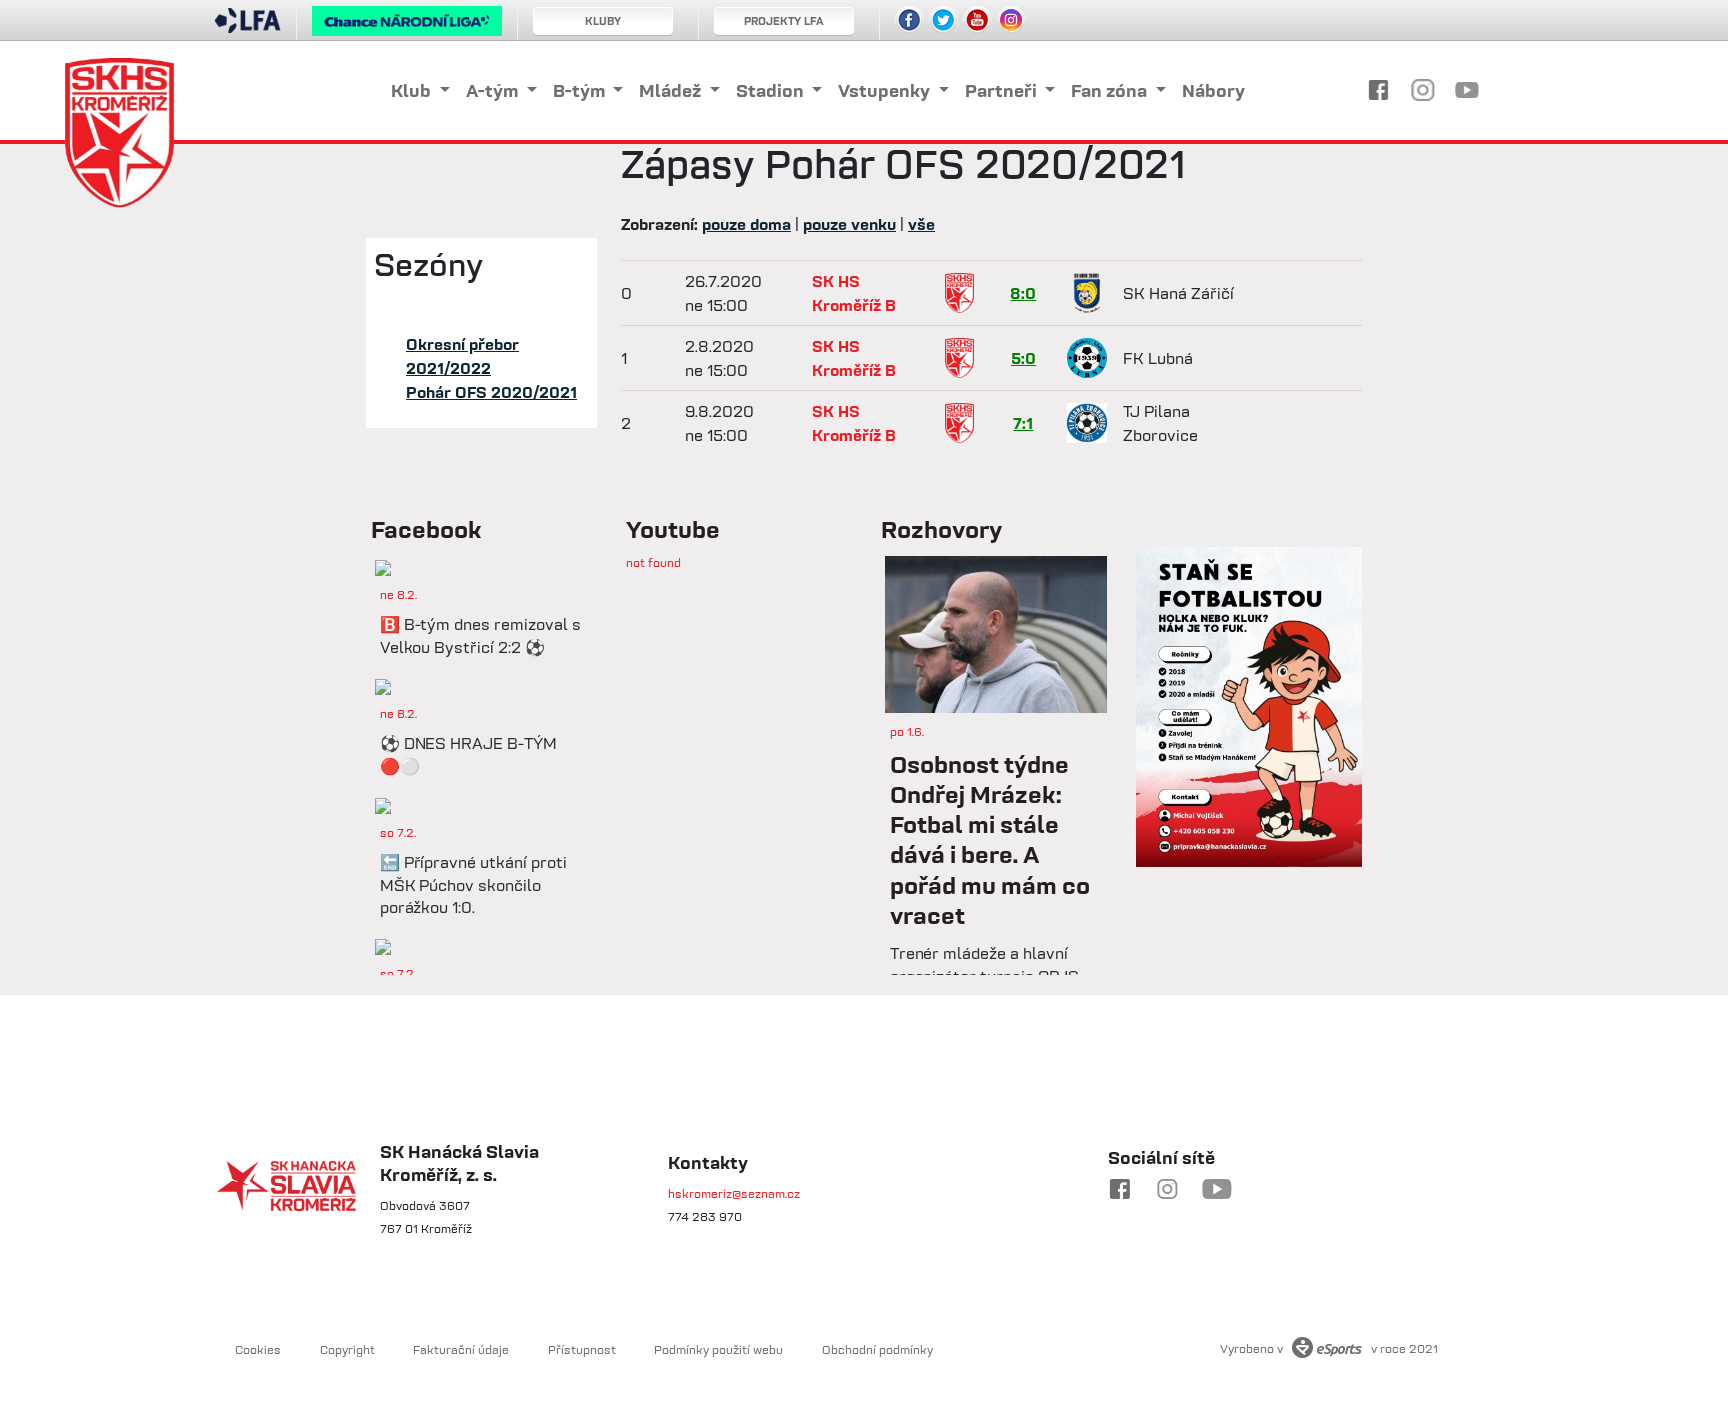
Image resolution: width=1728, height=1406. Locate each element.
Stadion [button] (772, 90)
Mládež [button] (672, 90)
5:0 (1023, 358)
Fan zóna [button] (1111, 90)
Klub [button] (413, 90)
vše (921, 224)
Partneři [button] (1003, 90)
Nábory (1213, 90)
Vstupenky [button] (886, 90)
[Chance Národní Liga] (407, 26)
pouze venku (849, 224)
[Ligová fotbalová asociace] (247, 27)
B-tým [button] (581, 90)
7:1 (1023, 423)
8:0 (1023, 293)
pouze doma (746, 224)
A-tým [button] (494, 90)
